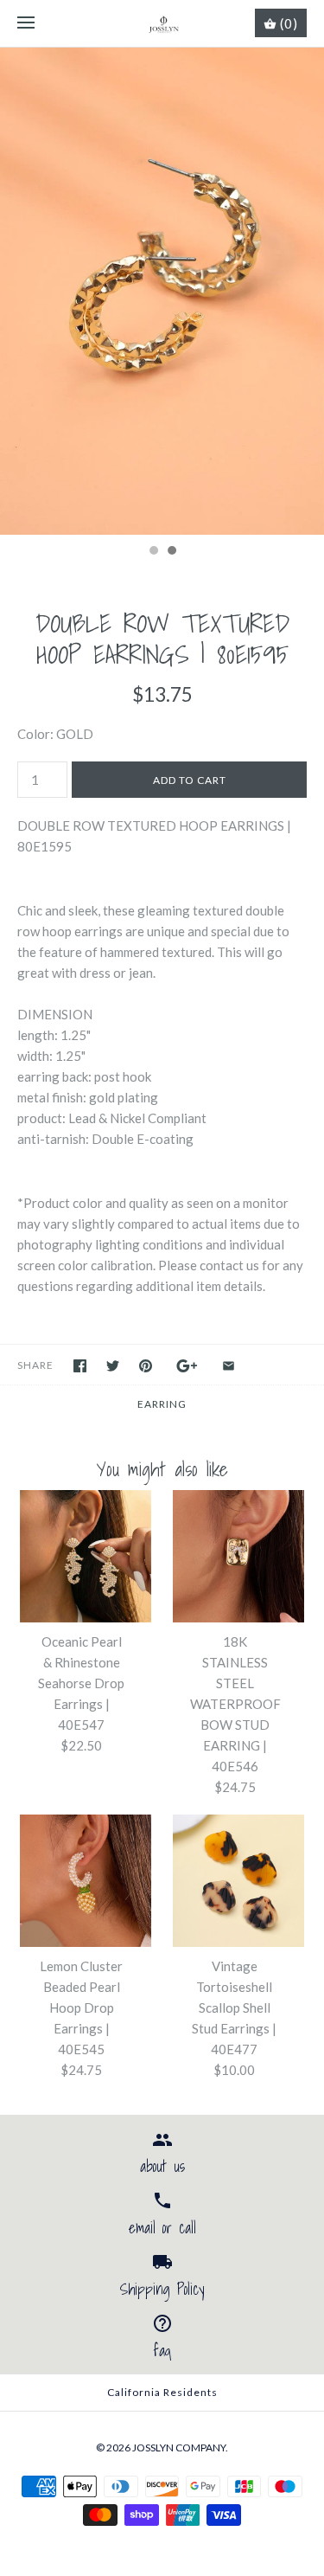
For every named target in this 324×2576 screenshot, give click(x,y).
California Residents (162, 2392)
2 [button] (171, 552)
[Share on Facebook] (80, 1366)
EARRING (162, 1404)
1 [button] (153, 552)
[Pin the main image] (146, 1366)
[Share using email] (229, 1366)
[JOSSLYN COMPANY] (162, 23)
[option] (162, 291)
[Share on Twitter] (113, 1366)
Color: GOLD (55, 734)
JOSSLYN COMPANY (179, 2448)
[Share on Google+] (187, 1366)
